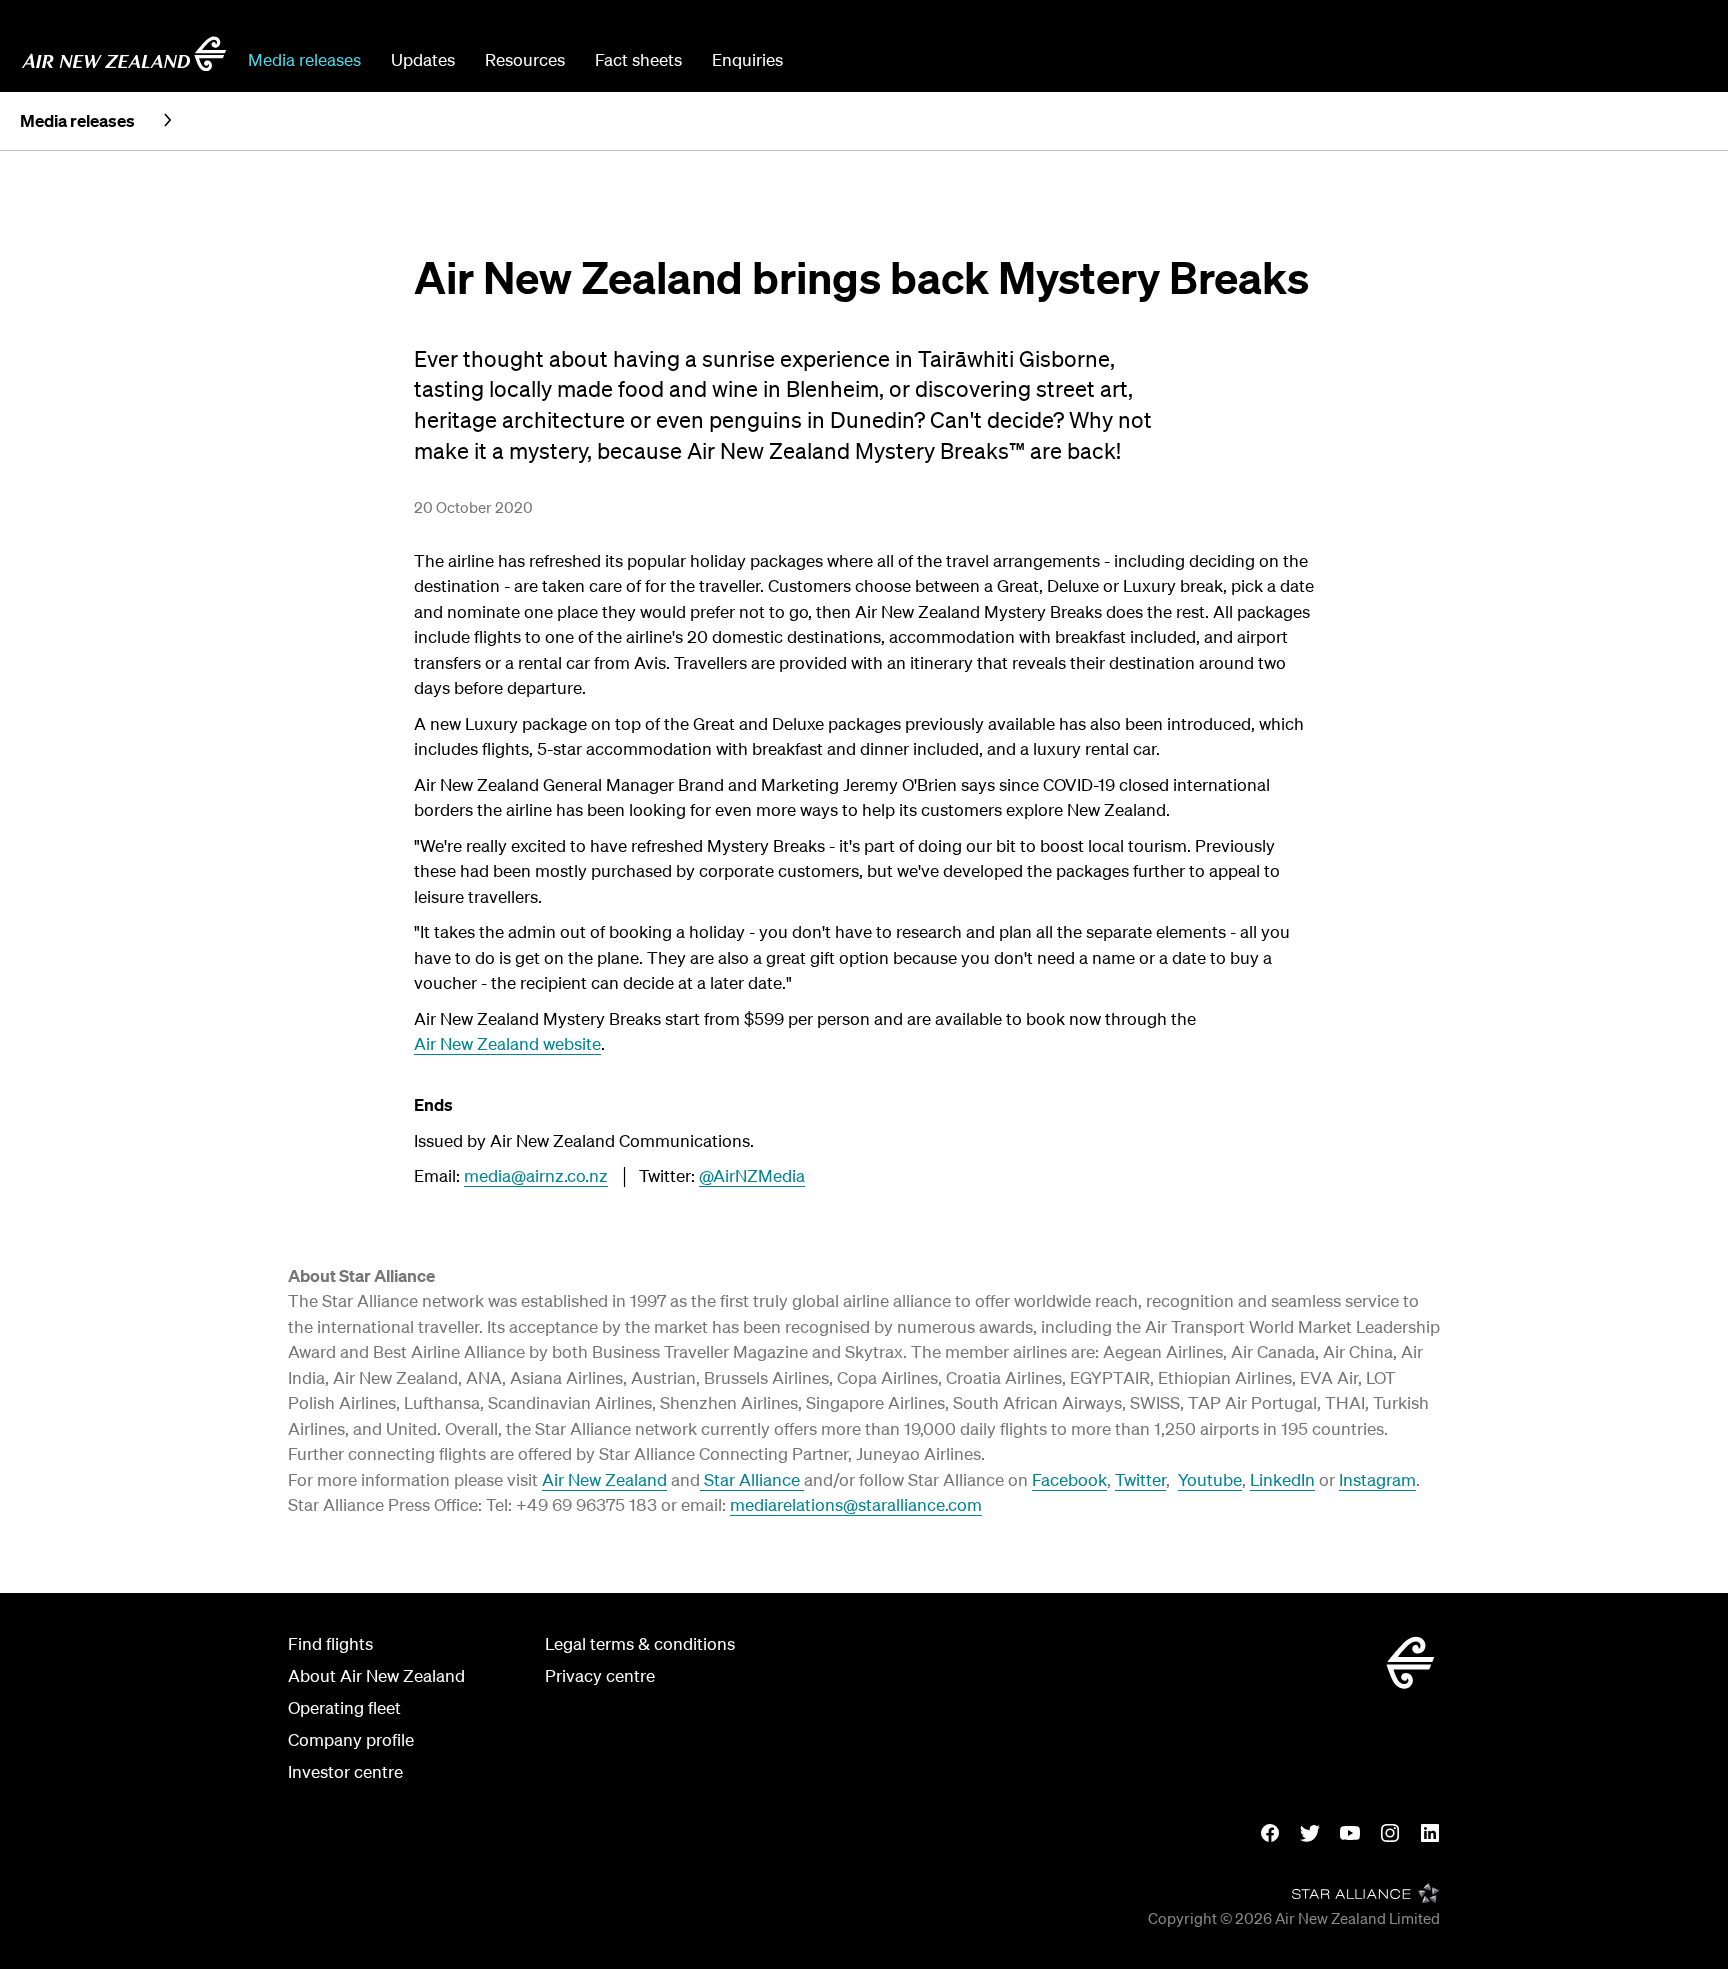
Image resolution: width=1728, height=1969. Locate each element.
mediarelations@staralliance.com (856, 1504)
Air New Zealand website (507, 1043)
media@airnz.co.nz (536, 1175)
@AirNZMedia (752, 1175)
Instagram (1377, 1479)
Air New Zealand (604, 1479)
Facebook (1069, 1479)
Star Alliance (752, 1479)
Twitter (1140, 1479)
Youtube (1210, 1479)
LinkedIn (1282, 1479)
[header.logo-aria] (124, 54)
